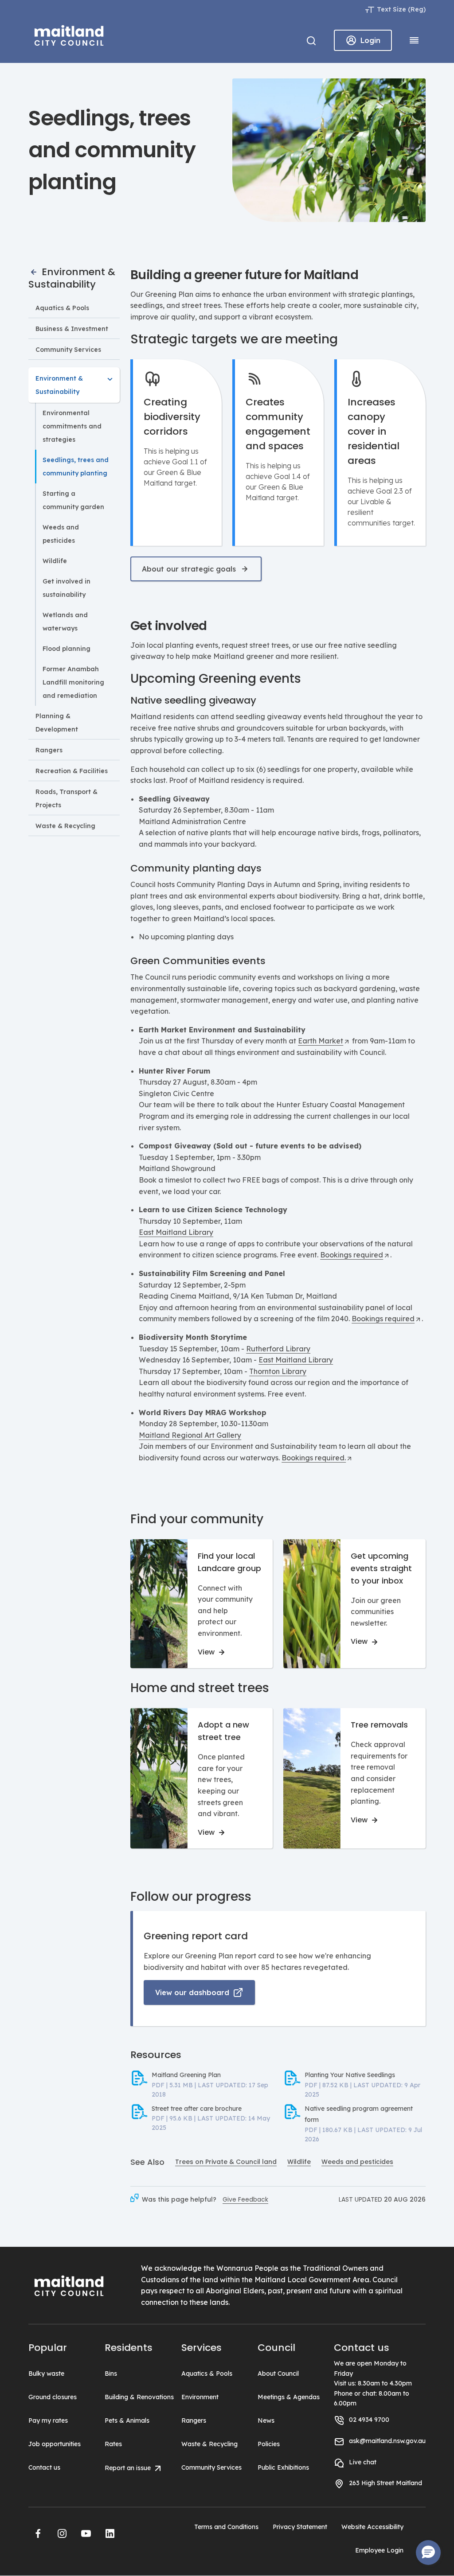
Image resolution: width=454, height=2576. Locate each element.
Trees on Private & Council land (226, 2162)
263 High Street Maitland (386, 2483)
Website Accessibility (372, 2527)
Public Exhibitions (283, 2467)
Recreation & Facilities (72, 771)
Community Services (68, 350)
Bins (111, 2374)
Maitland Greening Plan (186, 2075)
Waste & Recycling (65, 826)
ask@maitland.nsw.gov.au (387, 2441)
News (266, 2420)
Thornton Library (278, 1371)
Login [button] (370, 40)
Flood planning (67, 649)
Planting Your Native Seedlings (350, 2075)
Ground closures (53, 2397)
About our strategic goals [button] (189, 569)
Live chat (363, 2462)
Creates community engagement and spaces (278, 424)
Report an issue (129, 2468)
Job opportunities (55, 2444)
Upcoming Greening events (216, 679)
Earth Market (321, 1041)
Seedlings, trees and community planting (76, 467)
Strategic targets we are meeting (234, 339)
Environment (200, 2397)
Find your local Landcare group (229, 1562)
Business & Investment (72, 329)
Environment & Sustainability (72, 278)
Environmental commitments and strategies (72, 426)
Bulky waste (46, 2374)
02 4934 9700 (369, 2420)
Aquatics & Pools (62, 308)
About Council (278, 2374)
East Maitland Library (176, 1232)
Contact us (44, 2467)
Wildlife (55, 561)
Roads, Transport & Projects (67, 798)
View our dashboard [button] (192, 1992)
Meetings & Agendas (289, 2397)
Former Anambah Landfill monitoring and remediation (73, 682)
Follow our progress (191, 1897)
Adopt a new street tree (223, 1731)
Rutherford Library (278, 1349)
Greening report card (196, 1936)
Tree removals (379, 1725)
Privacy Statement (300, 2527)
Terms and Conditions (226, 2527)
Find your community (197, 1519)
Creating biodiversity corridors (172, 417)
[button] (38, 2533)
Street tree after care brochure (197, 2109)
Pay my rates (48, 2420)
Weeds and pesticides (61, 534)
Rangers (49, 750)
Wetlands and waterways (65, 622)
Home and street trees (200, 1688)
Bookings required (352, 1255)
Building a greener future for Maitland (244, 275)
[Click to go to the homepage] (69, 34)
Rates (113, 2444)
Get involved (169, 626)
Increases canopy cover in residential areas (374, 431)
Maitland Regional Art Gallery (190, 1435)
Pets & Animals (127, 2420)
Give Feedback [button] (245, 2199)
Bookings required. (314, 1458)
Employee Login (379, 2550)
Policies (269, 2444)
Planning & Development (57, 723)
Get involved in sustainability (67, 588)
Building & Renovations (139, 2397)
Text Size (391, 9)
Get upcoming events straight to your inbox (381, 1568)
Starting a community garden (73, 500)
